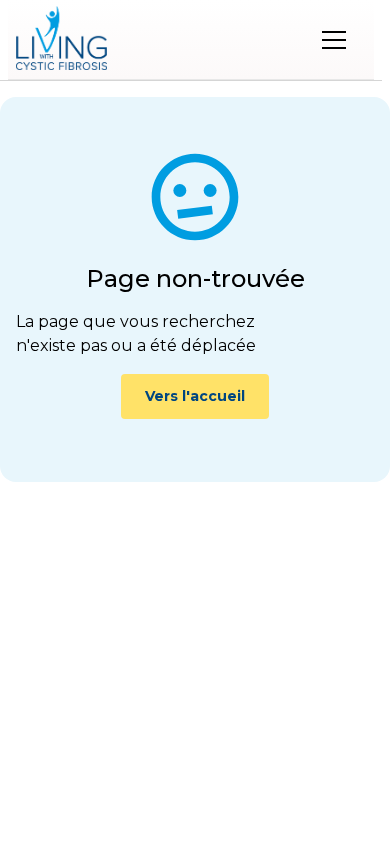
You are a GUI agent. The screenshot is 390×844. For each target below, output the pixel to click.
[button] (334, 40)
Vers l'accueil (195, 396)
